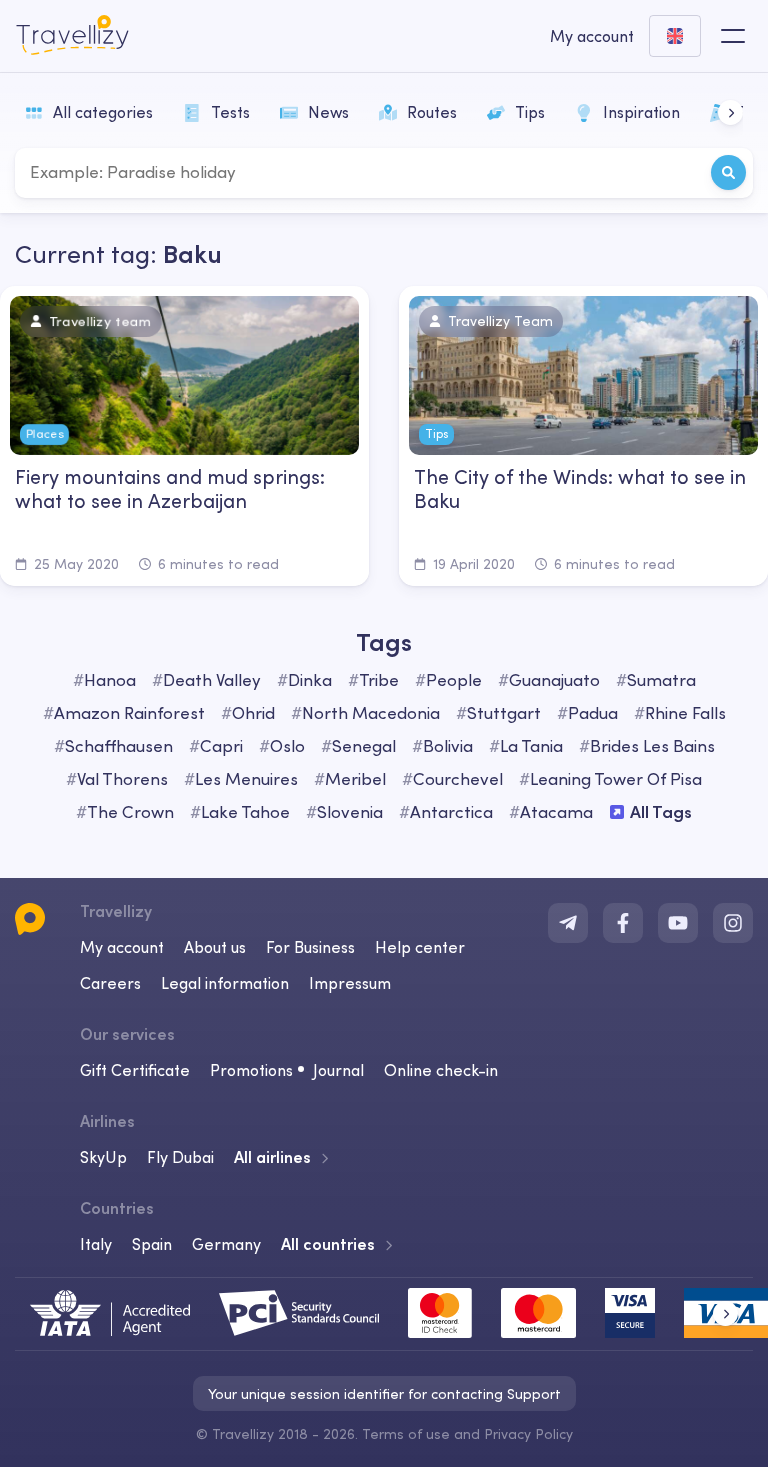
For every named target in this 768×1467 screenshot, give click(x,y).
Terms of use (406, 1434)
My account (122, 947)
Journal (338, 1070)
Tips (530, 112)
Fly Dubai (180, 1157)
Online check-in (441, 1070)
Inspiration (641, 112)
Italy (96, 1244)
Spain (152, 1244)
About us (215, 947)
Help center (420, 947)
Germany (226, 1244)
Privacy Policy (528, 1434)
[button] (730, 112)
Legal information (225, 983)
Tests (230, 112)
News (328, 112)
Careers (110, 983)
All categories (103, 112)
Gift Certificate (135, 1070)
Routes (432, 112)
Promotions (251, 1070)
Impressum (350, 983)
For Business (310, 947)
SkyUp (103, 1157)
